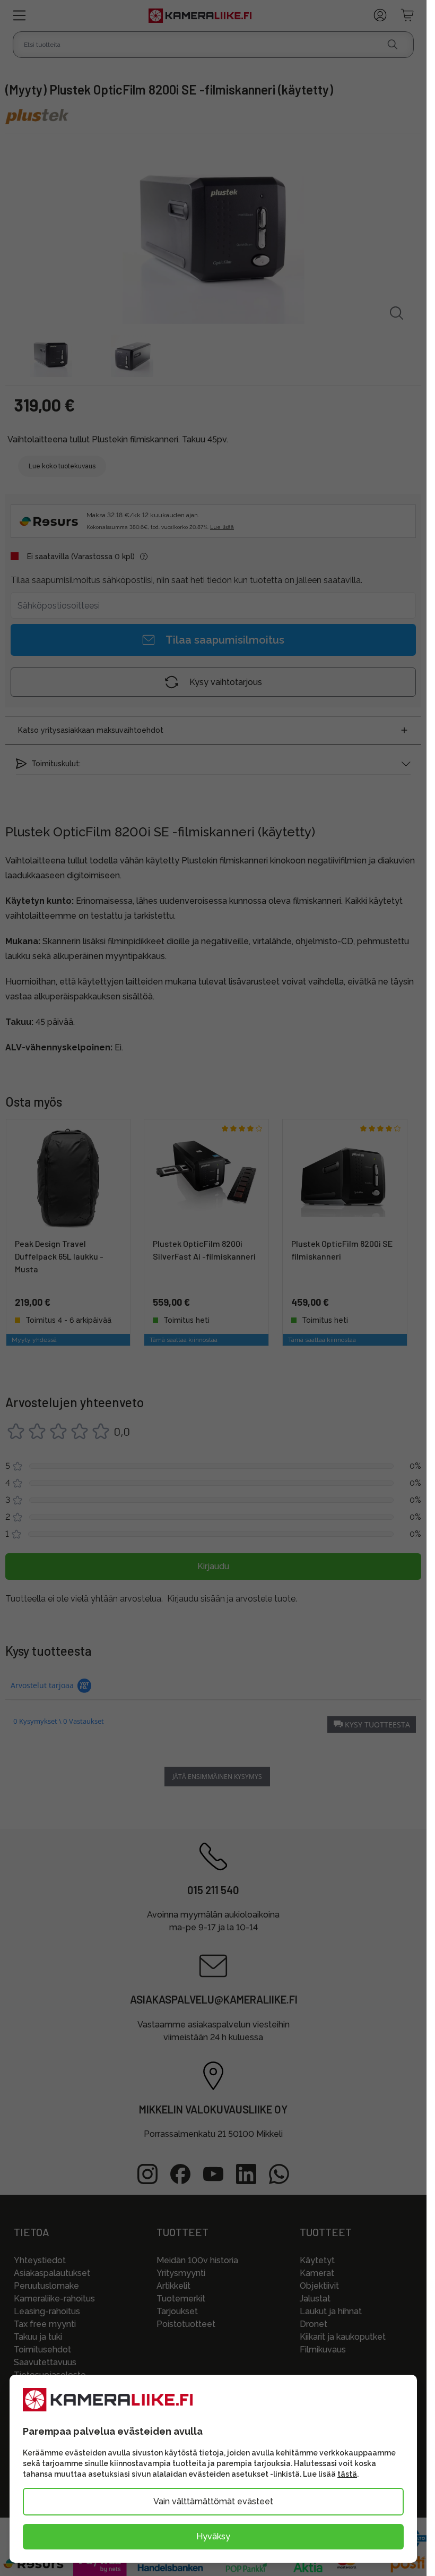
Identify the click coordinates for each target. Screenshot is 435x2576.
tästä (347, 2474)
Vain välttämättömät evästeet (213, 2501)
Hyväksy (213, 2536)
